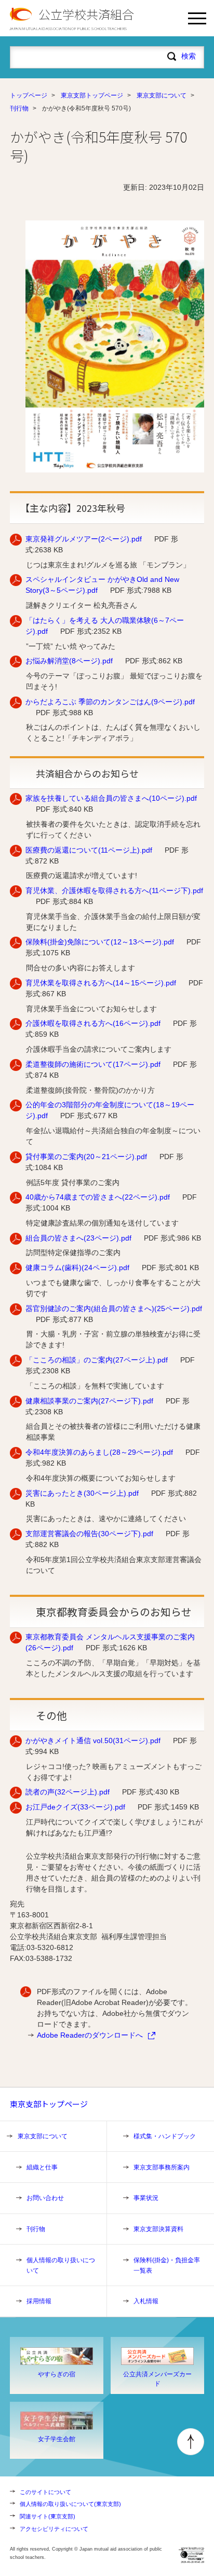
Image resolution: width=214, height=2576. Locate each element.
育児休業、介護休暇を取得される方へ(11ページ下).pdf (114, 890)
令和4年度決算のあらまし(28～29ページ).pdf (99, 1452)
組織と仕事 (42, 2167)
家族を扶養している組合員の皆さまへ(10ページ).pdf (111, 798)
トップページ (29, 95)
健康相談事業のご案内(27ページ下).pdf (89, 1401)
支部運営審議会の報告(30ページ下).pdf (89, 1534)
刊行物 (19, 108)
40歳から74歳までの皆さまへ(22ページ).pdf (98, 1197)
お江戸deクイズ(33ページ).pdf (75, 1807)
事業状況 (146, 2198)
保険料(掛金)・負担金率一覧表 (167, 2265)
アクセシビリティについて (54, 2529)
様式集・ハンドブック (165, 2136)
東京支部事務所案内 (162, 2167)
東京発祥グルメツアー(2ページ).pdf (84, 539)
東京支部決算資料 (158, 2229)
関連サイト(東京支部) (48, 2516)
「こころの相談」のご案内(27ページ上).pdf (97, 1360)
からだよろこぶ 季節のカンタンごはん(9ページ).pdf (110, 702)
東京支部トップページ (92, 95)
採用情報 (39, 2301)
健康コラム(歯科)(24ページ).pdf (77, 1268)
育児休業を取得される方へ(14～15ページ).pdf (101, 983)
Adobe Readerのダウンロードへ (90, 2035)
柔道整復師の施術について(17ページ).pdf (93, 1064)
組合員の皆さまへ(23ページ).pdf (78, 1238)
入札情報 (146, 2301)
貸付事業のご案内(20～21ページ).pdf (86, 1157)
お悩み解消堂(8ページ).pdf (69, 661)
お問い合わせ (45, 2198)
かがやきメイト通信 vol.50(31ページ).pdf (93, 1740)
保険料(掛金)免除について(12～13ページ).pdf (100, 942)
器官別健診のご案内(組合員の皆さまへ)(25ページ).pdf (114, 1308)
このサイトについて (45, 2492)
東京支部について (162, 95)
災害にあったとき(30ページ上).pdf (82, 1493)
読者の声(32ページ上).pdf (68, 1792)
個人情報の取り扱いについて (61, 2265)
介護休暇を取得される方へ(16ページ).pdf (93, 1023)
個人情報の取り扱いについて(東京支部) (70, 2504)
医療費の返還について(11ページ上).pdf (89, 850)
